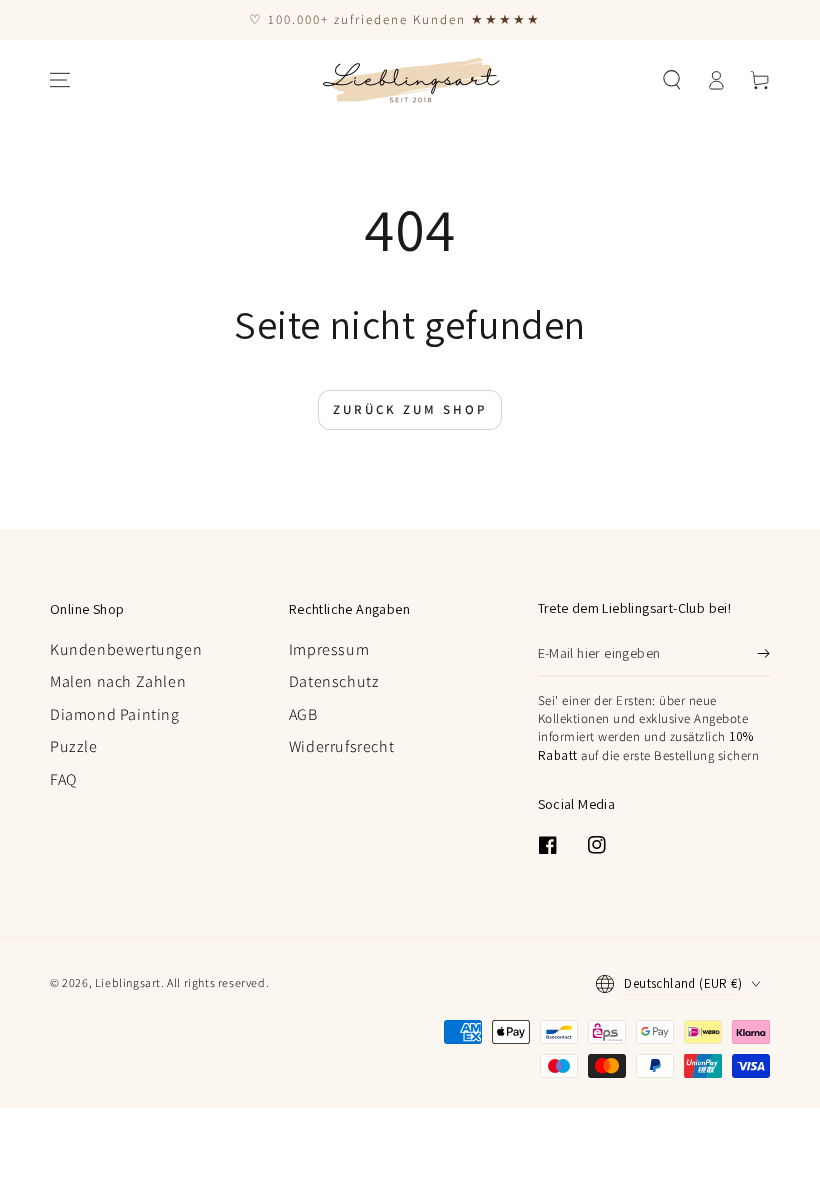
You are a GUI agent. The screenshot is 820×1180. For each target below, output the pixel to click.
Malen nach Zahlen (118, 681)
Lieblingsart (128, 982)
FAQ (63, 779)
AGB (303, 714)
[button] (672, 80)
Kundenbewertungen (126, 649)
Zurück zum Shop (410, 409)
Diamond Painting (115, 714)
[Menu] (60, 80)
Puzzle (74, 746)
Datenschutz (334, 681)
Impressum (329, 649)
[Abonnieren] (763, 654)
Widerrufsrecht (341, 746)
